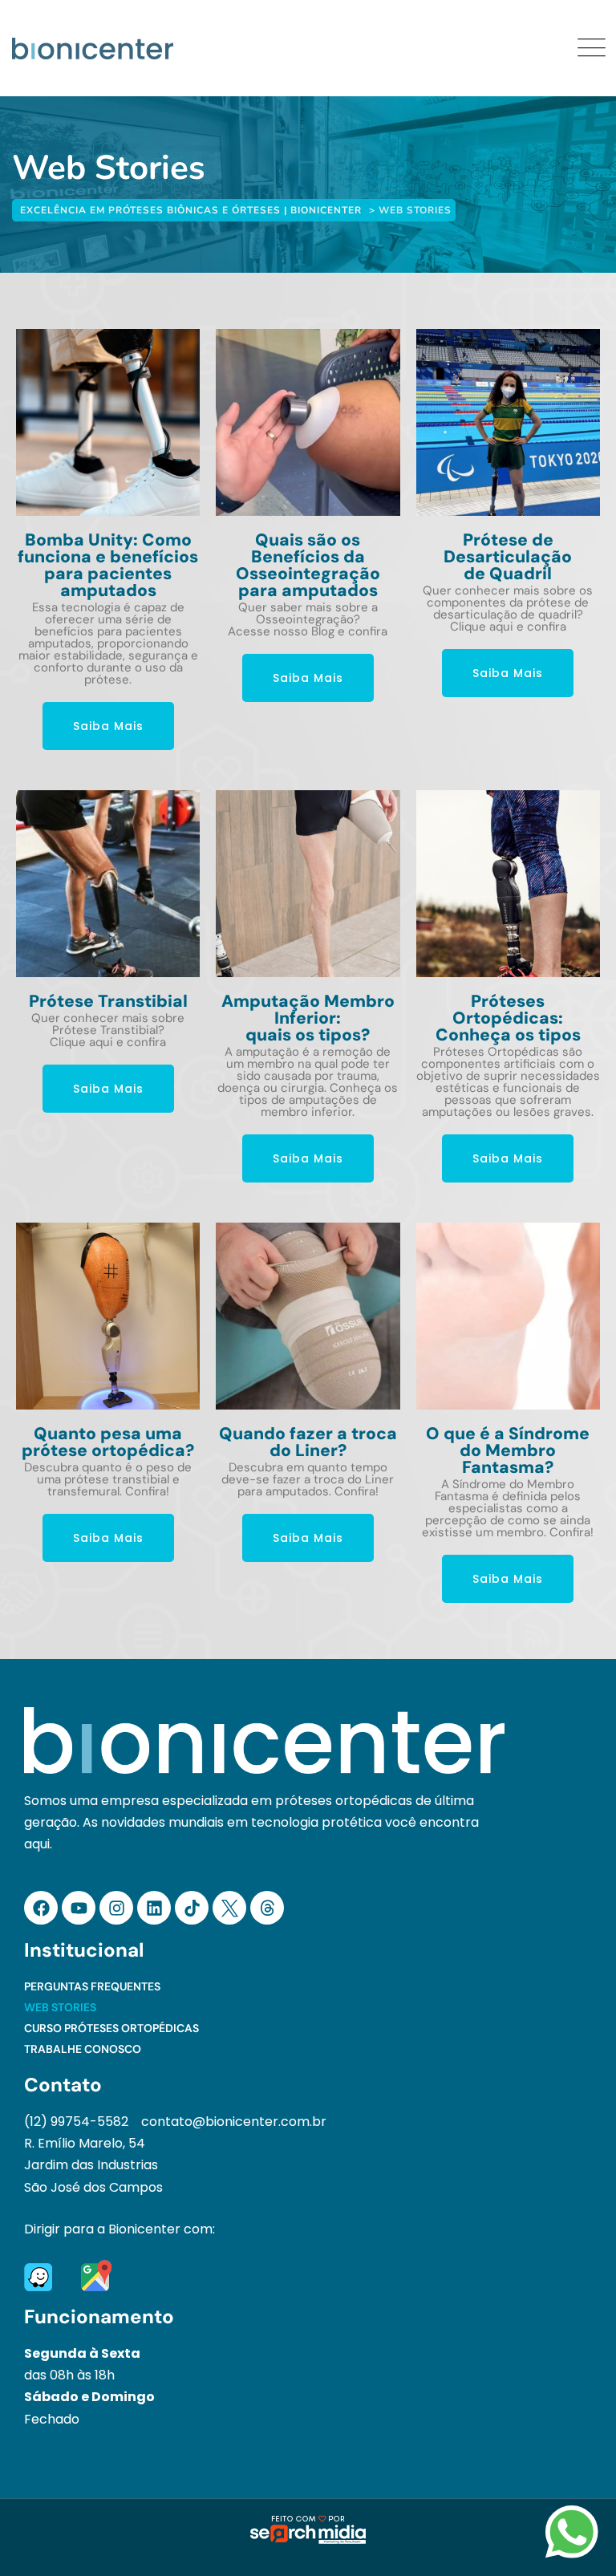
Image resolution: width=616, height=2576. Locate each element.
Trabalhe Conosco (83, 2049)
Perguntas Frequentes (92, 1986)
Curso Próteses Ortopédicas (111, 2028)
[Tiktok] (192, 1908)
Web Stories (60, 2007)
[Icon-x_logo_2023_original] (229, 1908)
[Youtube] (79, 1908)
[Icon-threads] (267, 1908)
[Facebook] (41, 1908)
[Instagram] (116, 1908)
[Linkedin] (154, 1908)
